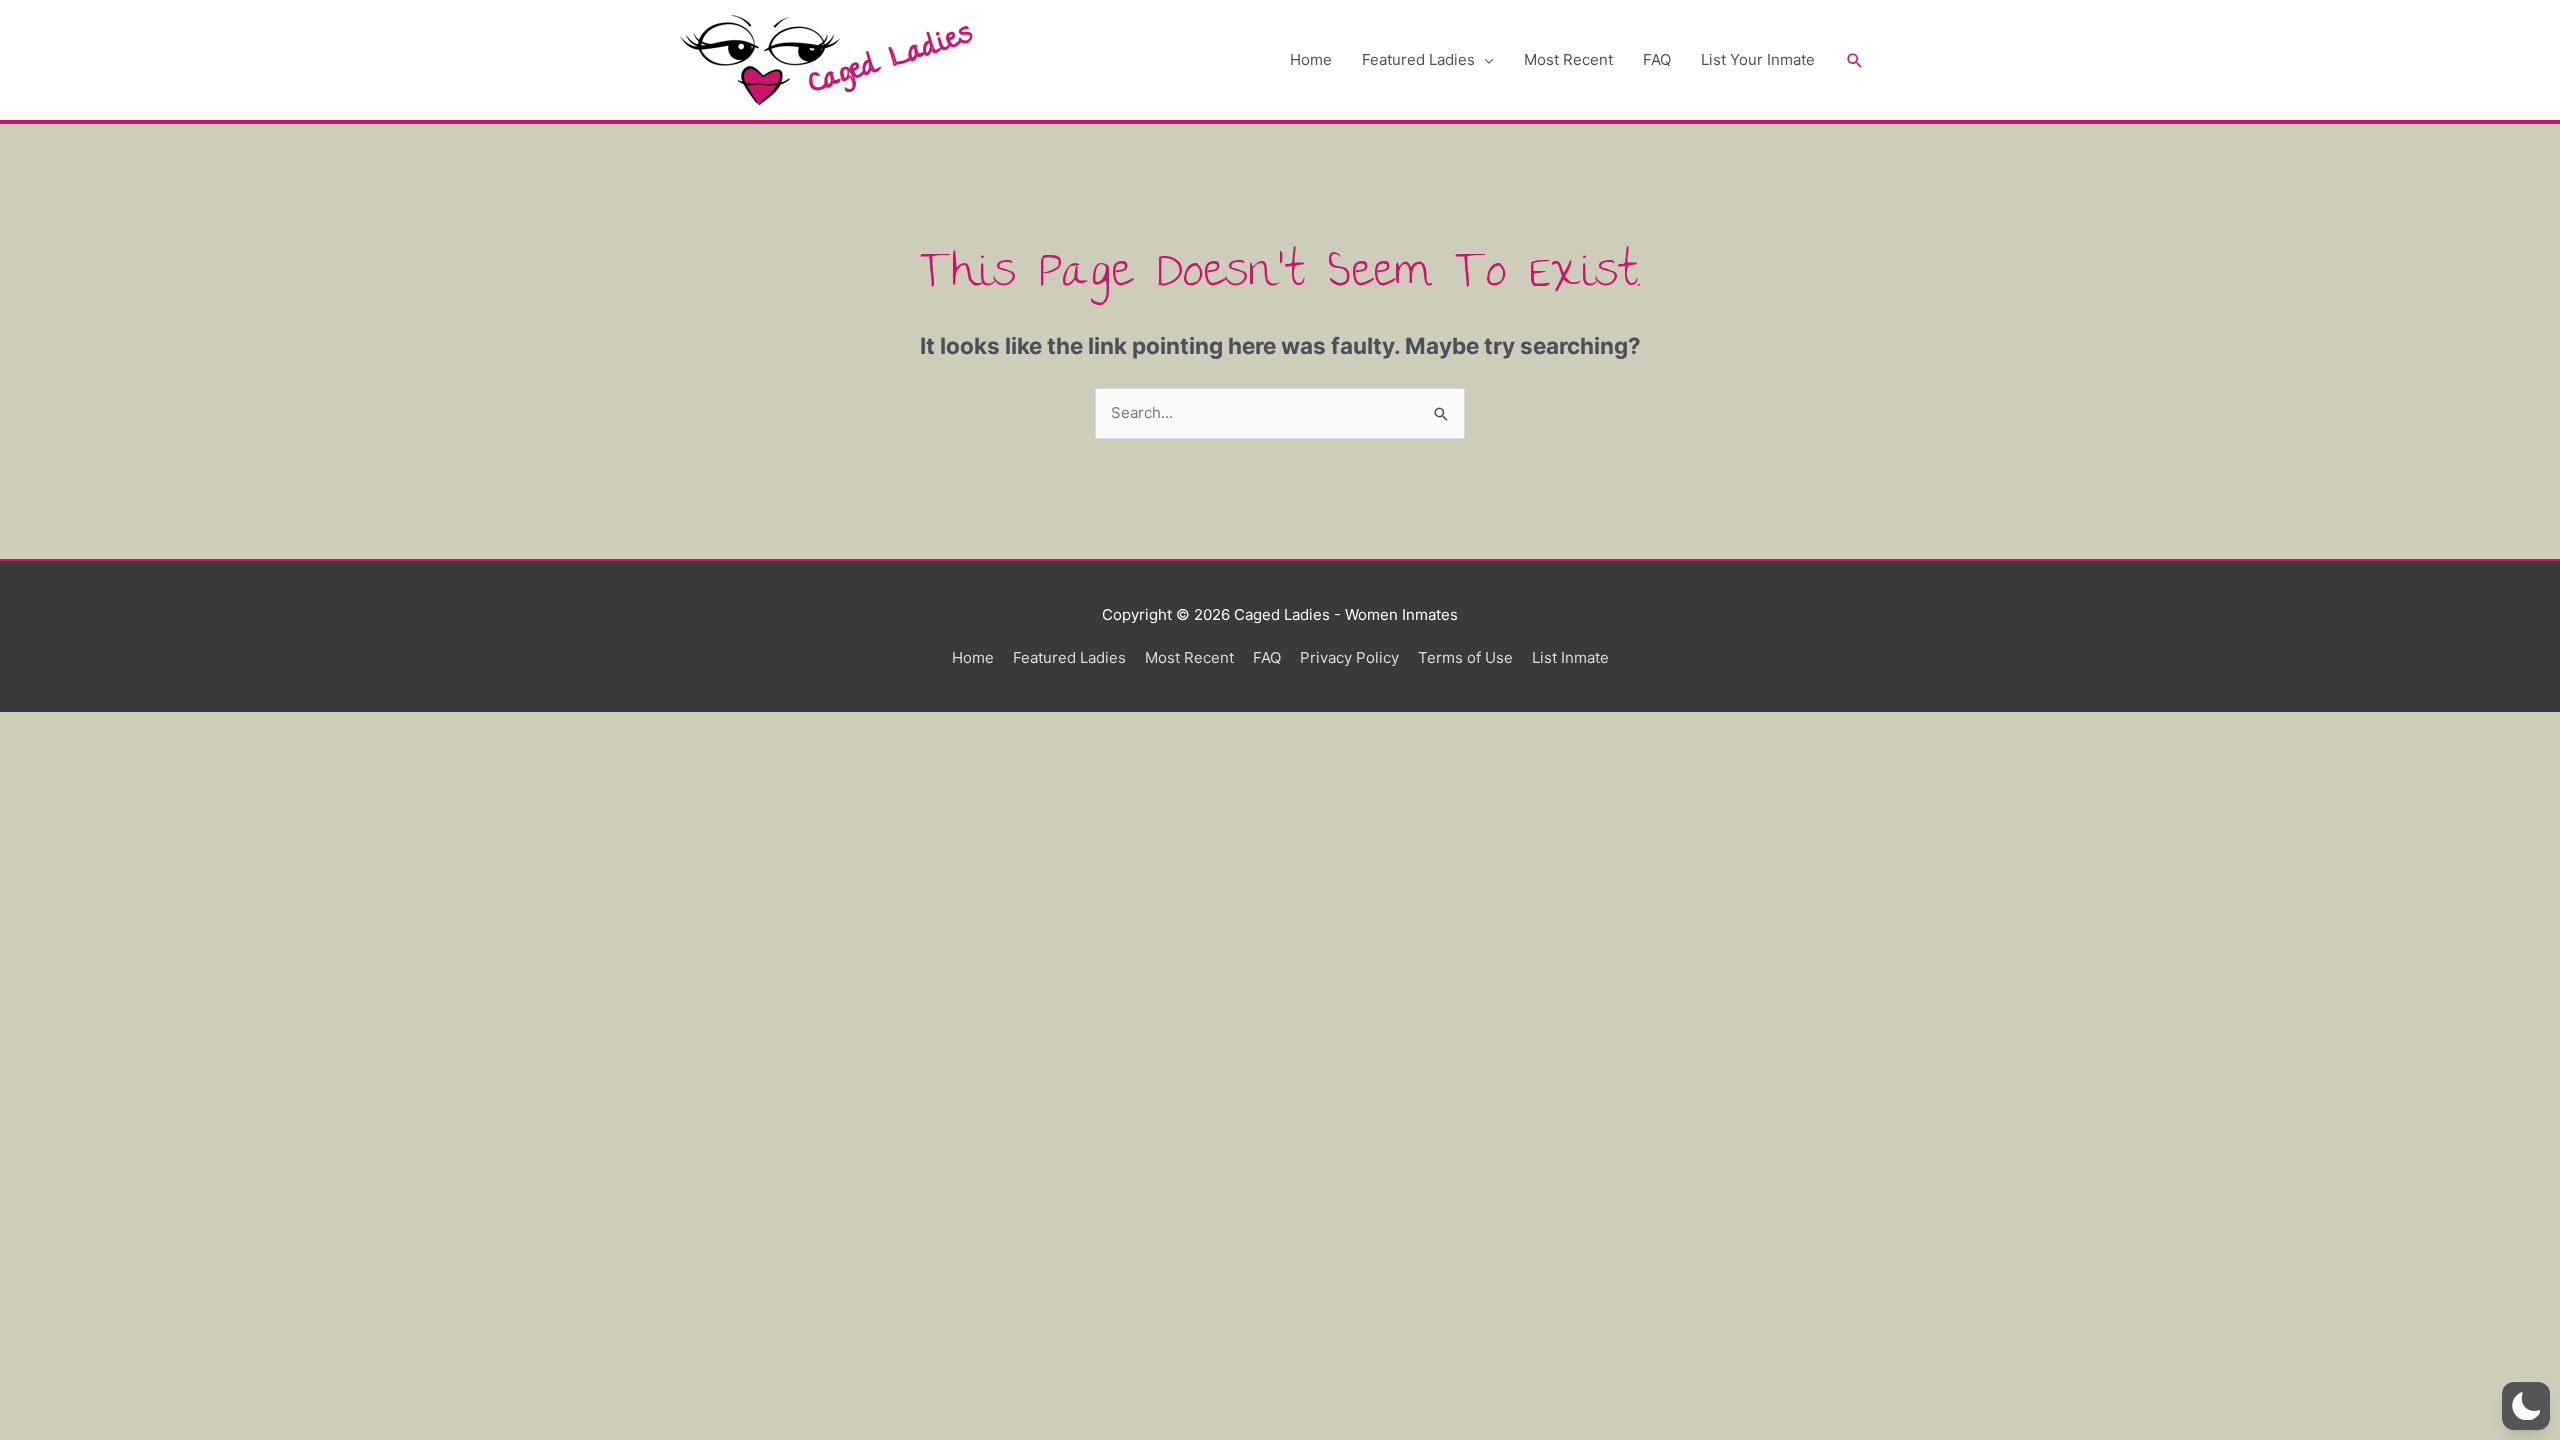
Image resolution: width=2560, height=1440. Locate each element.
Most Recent (1568, 59)
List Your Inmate (1758, 59)
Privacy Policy (1349, 657)
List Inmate (1570, 657)
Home (1311, 59)
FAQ (1657, 59)
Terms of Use (1465, 657)
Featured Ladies (1418, 59)
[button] (1855, 60)
